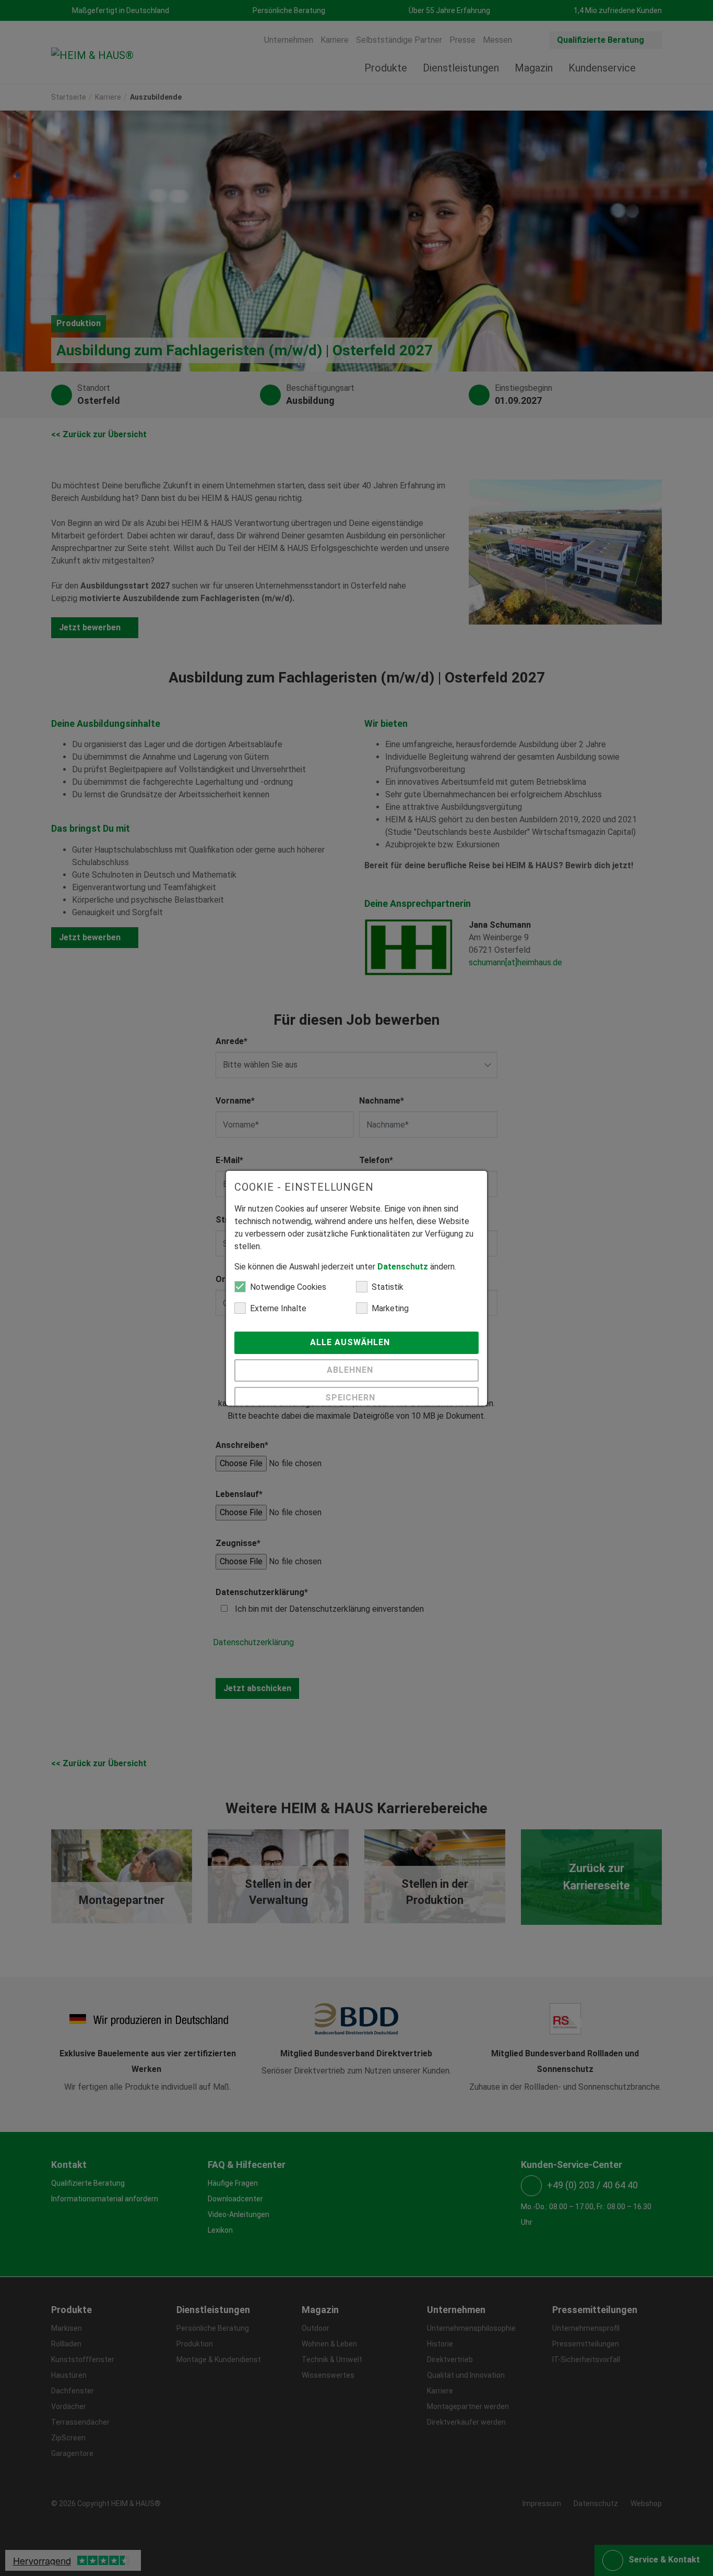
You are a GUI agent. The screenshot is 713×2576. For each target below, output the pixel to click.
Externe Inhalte (278, 1308)
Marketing (390, 1308)
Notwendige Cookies (288, 1287)
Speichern (352, 1398)
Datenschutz (403, 1267)
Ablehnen (351, 1370)
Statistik (388, 1287)
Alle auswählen (351, 1342)
